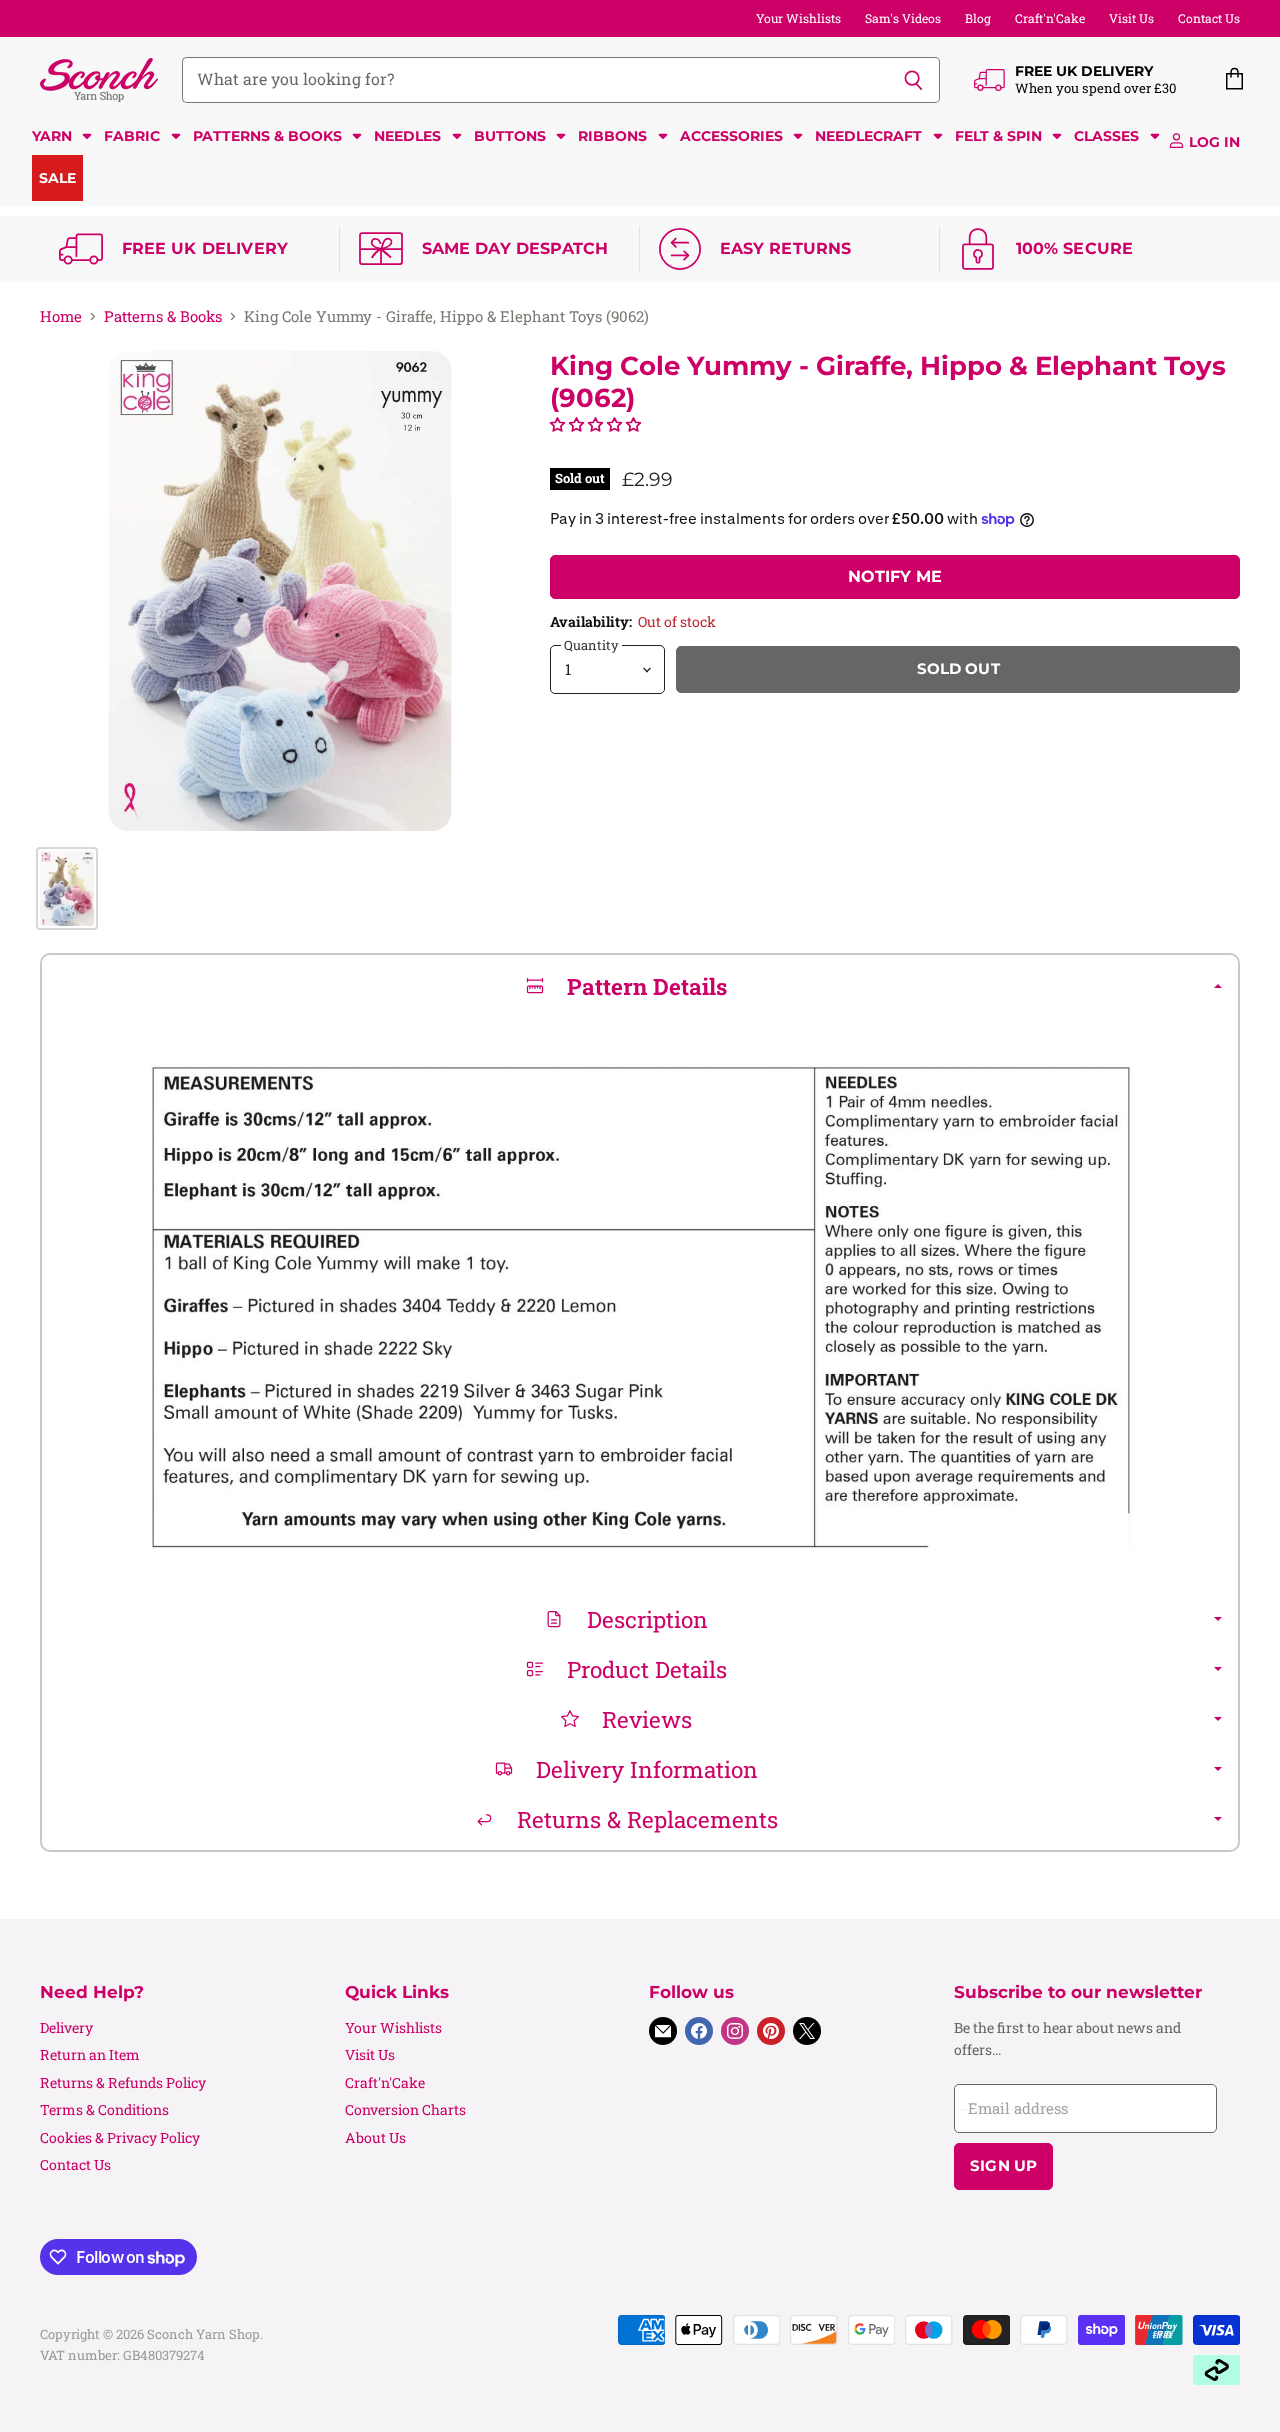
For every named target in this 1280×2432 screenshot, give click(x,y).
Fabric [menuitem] (132, 136)
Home (61, 316)
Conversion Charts (405, 2109)
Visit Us (1131, 18)
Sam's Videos (903, 18)
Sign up (1003, 2166)
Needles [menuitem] (407, 136)
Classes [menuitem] (1106, 136)
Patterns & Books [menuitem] (267, 136)
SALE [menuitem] (57, 178)
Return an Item (90, 2054)
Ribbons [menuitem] (612, 136)
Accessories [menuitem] (731, 136)
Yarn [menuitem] (52, 136)
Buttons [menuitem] (510, 136)
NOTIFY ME (895, 576)
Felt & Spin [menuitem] (998, 136)
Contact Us (1209, 18)
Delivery (66, 2027)
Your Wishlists (798, 18)
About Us (375, 2137)
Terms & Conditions (104, 2109)
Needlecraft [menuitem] (868, 136)
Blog (978, 18)
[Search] (913, 80)
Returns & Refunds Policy (123, 2082)
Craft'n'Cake (1050, 18)
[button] (595, 424)
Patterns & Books (163, 316)
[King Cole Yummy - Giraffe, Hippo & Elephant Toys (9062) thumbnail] (67, 888)
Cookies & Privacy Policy (120, 2137)
